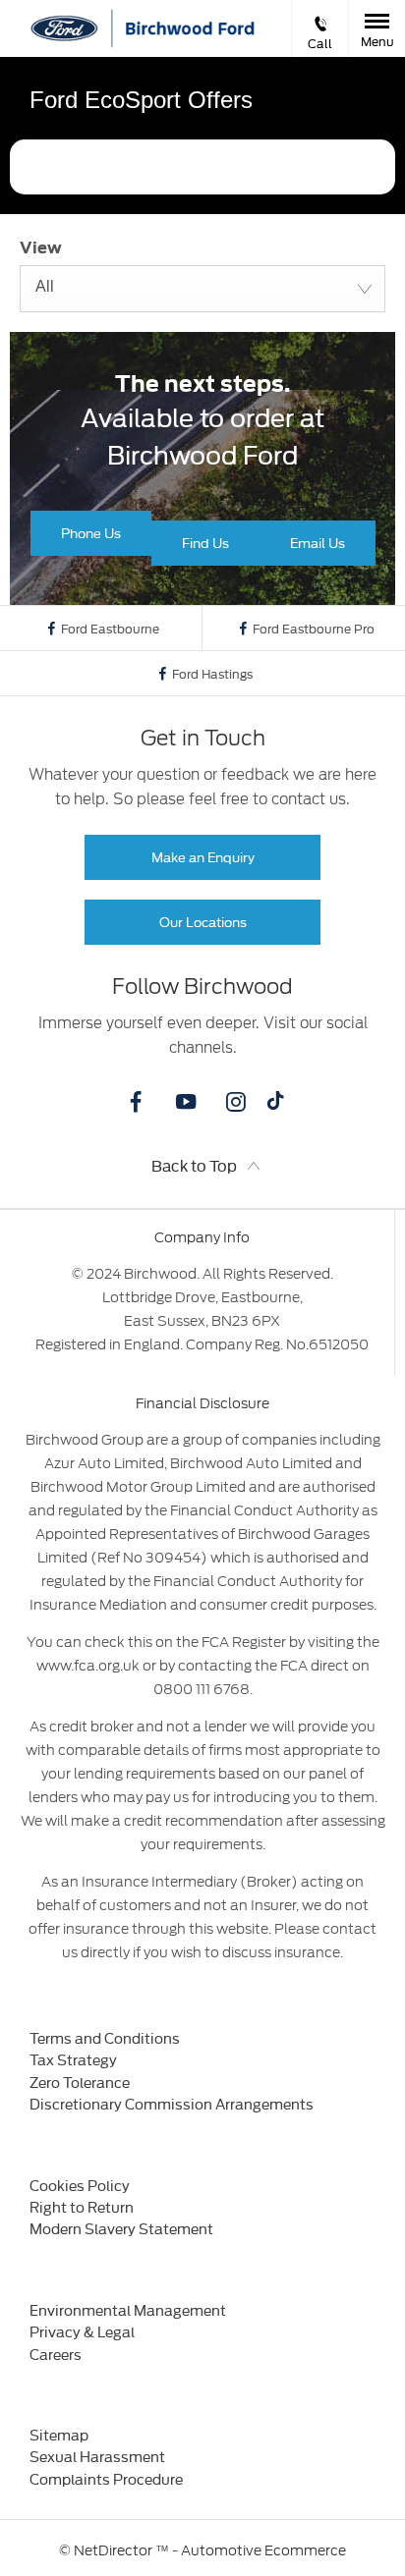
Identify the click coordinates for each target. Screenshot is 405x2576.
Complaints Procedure (106, 2478)
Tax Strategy (73, 2059)
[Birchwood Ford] (189, 28)
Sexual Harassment (97, 2456)
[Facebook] (136, 1102)
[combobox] (202, 289)
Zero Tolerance (80, 2082)
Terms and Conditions (105, 2037)
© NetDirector (107, 2550)
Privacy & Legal (82, 2331)
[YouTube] (186, 1102)
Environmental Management (128, 2309)
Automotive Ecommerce (263, 2550)
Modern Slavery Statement (121, 2228)
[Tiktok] (275, 1105)
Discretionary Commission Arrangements (172, 2103)
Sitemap (59, 2434)
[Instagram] (236, 1102)
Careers (56, 2354)
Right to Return (82, 2206)
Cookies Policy (80, 2185)
